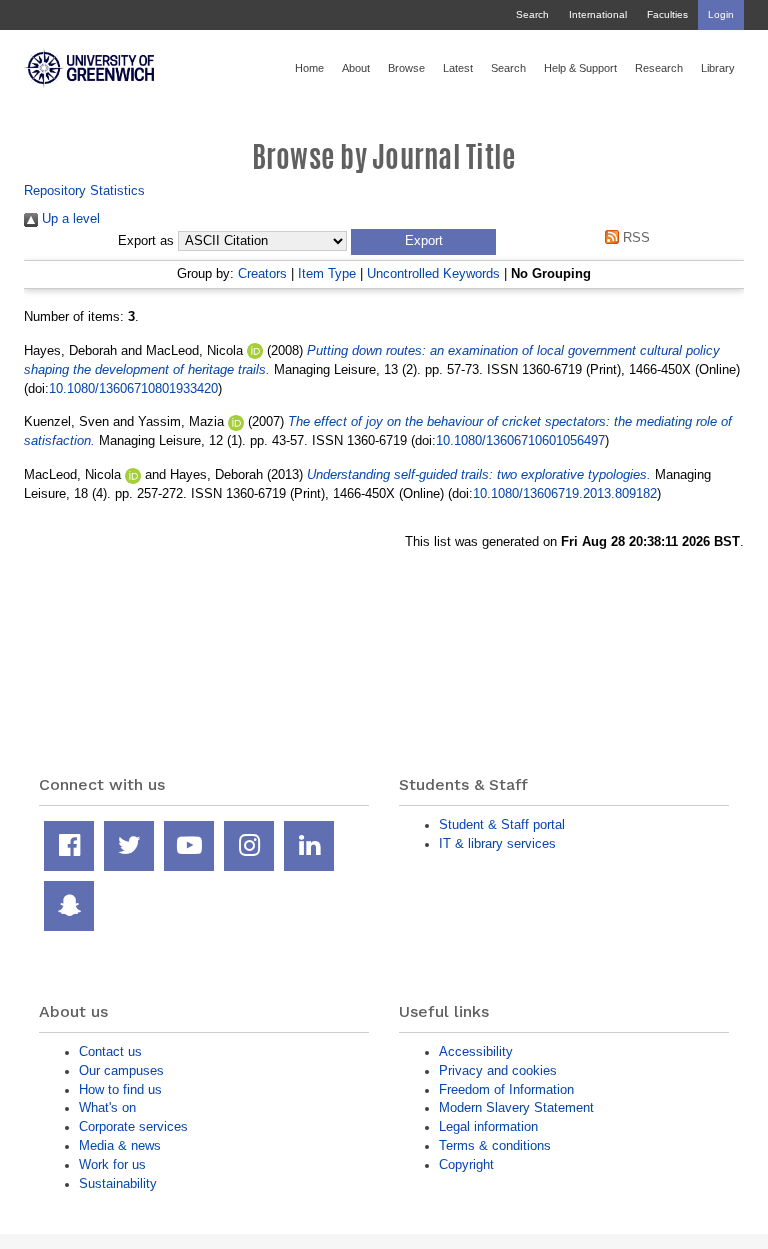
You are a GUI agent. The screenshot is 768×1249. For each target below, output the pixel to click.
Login (721, 14)
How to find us (120, 1089)
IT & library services (497, 843)
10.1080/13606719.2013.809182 (565, 493)
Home (309, 68)
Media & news (120, 1145)
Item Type (327, 273)
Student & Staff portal (502, 824)
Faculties (667, 14)
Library (718, 68)
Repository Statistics (84, 190)
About (356, 68)
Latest (458, 68)
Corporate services (133, 1126)
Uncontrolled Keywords (433, 273)
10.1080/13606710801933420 (133, 388)
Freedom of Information (506, 1089)
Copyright (466, 1164)
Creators (262, 273)
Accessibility (476, 1051)
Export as (146, 241)
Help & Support (580, 68)
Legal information (488, 1126)
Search (532, 14)
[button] (423, 242)
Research (659, 68)
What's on (107, 1107)
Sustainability (118, 1183)
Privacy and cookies (498, 1070)
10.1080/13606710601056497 (520, 440)
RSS (634, 237)
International (598, 14)
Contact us (110, 1051)
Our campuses (121, 1070)
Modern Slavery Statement (516, 1107)
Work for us (112, 1164)
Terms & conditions (495, 1145)
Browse (406, 68)
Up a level (69, 218)
